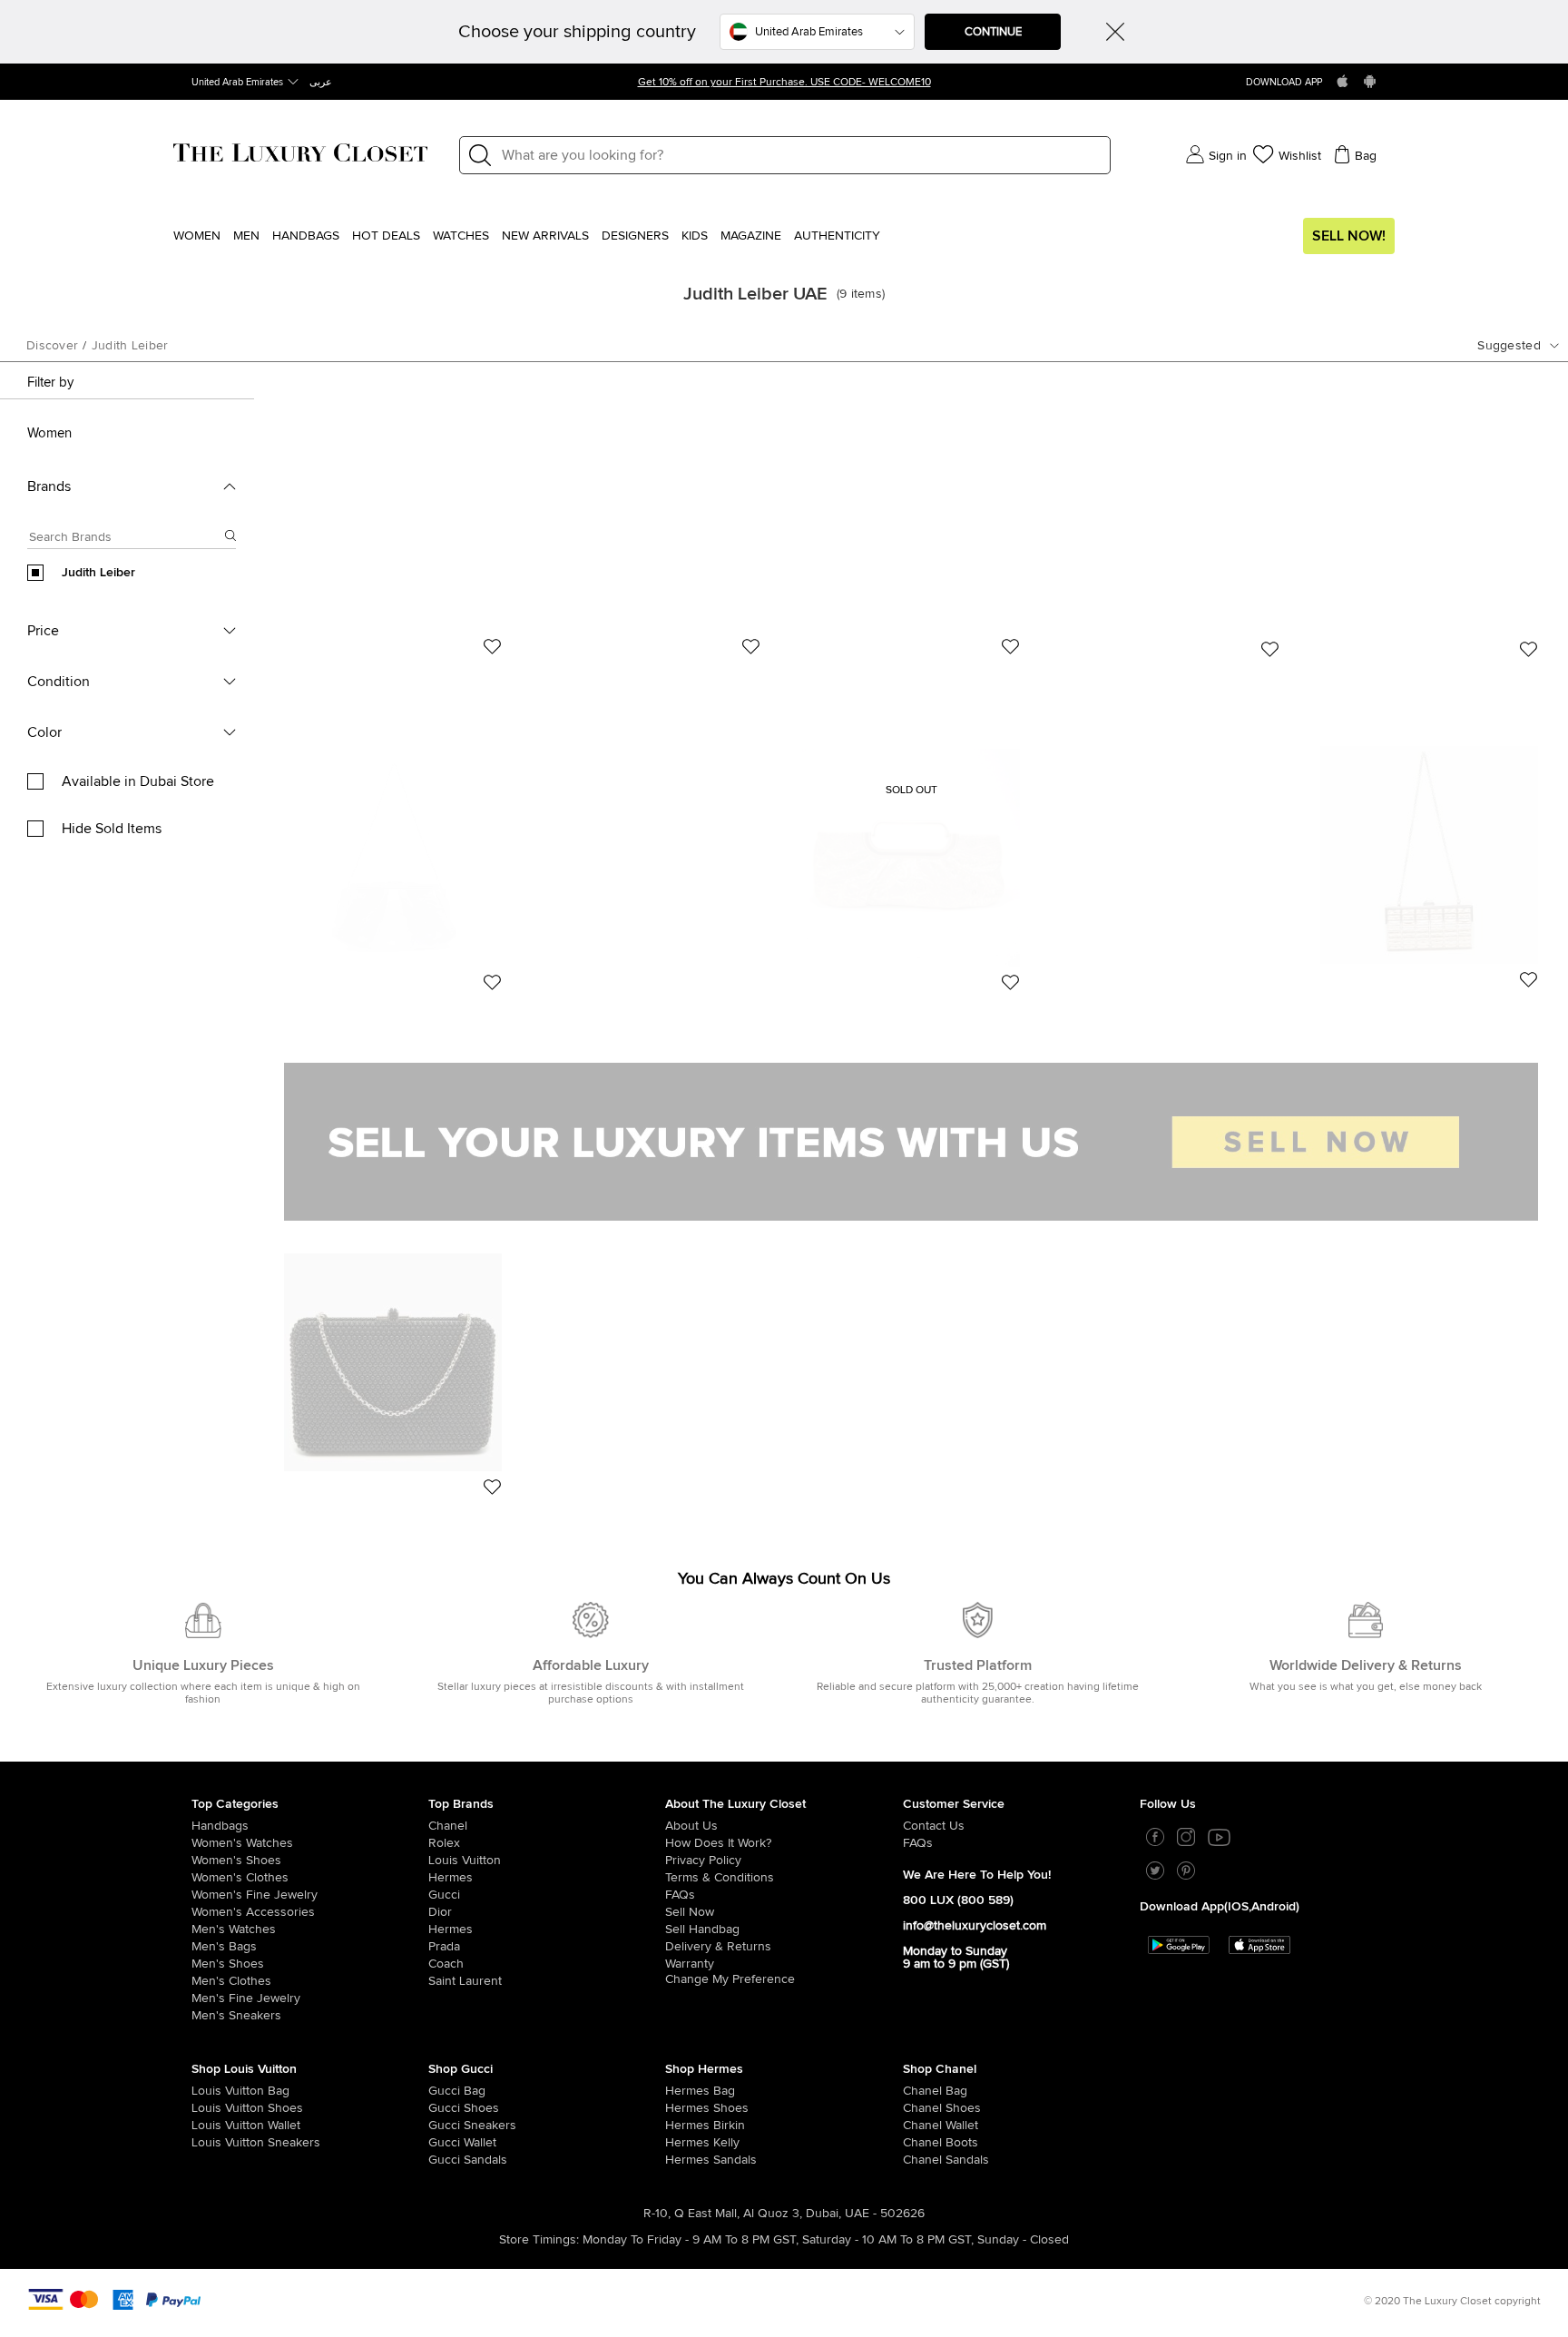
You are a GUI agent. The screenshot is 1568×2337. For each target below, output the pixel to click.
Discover (52, 346)
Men (246, 236)
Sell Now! (1349, 236)
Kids (695, 236)
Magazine (751, 236)
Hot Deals (386, 236)
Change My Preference (730, 1979)
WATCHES (461, 236)
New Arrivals (545, 236)
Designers (635, 236)
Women (197, 236)
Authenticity (837, 236)
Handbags (306, 236)
